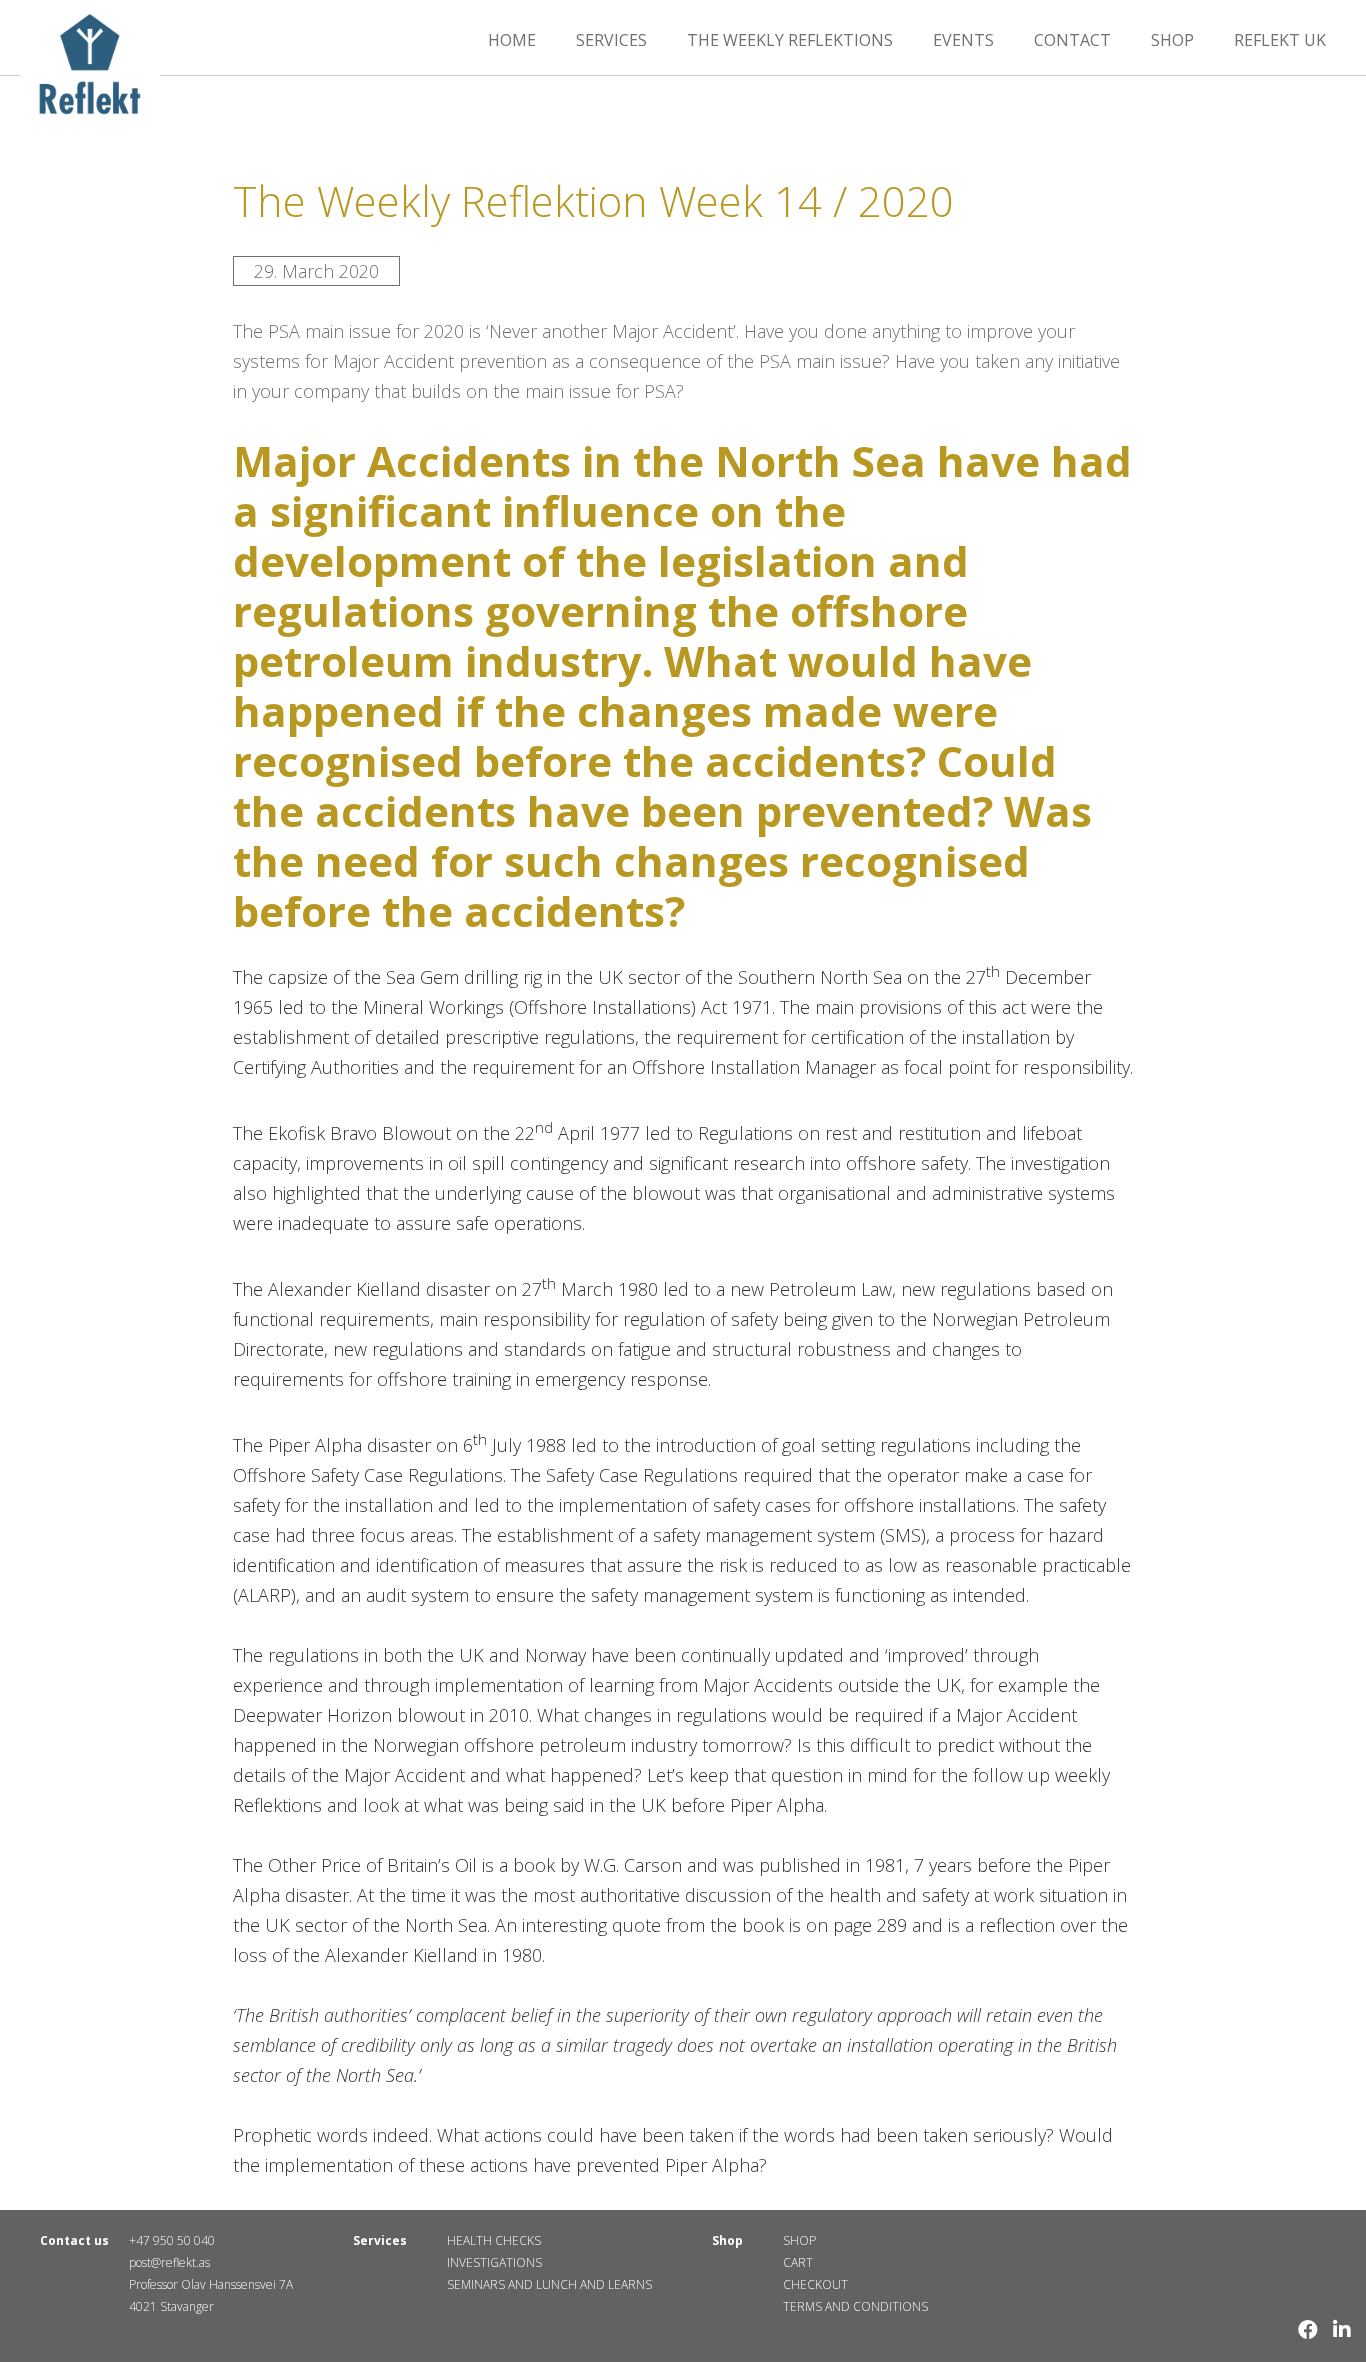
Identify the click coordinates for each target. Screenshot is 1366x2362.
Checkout (815, 2284)
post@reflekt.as (169, 2262)
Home (512, 40)
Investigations (494, 2262)
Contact (1072, 40)
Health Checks (494, 2240)
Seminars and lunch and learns (549, 2284)
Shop (1172, 40)
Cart (798, 2262)
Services (611, 40)
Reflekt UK (1280, 40)
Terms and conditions (855, 2306)
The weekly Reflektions (790, 40)
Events (963, 40)
